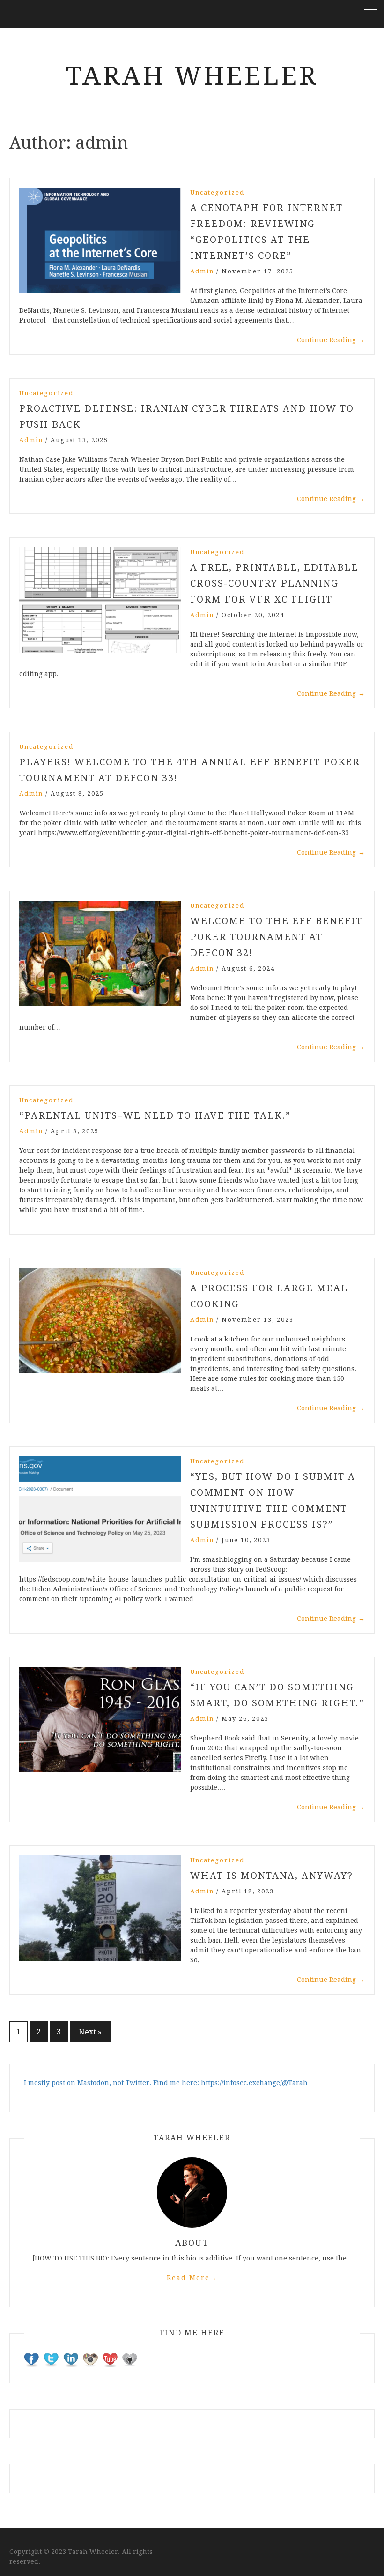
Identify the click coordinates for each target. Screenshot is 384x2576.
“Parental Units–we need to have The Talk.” (155, 1115)
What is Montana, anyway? (272, 1876)
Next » (90, 2032)
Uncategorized (217, 192)
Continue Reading (331, 340)
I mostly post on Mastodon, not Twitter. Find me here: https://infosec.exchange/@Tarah (166, 2083)
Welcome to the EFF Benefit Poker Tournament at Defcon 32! (276, 937)
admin (202, 271)
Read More (192, 2278)
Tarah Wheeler (192, 76)
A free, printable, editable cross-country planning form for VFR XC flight (274, 583)
